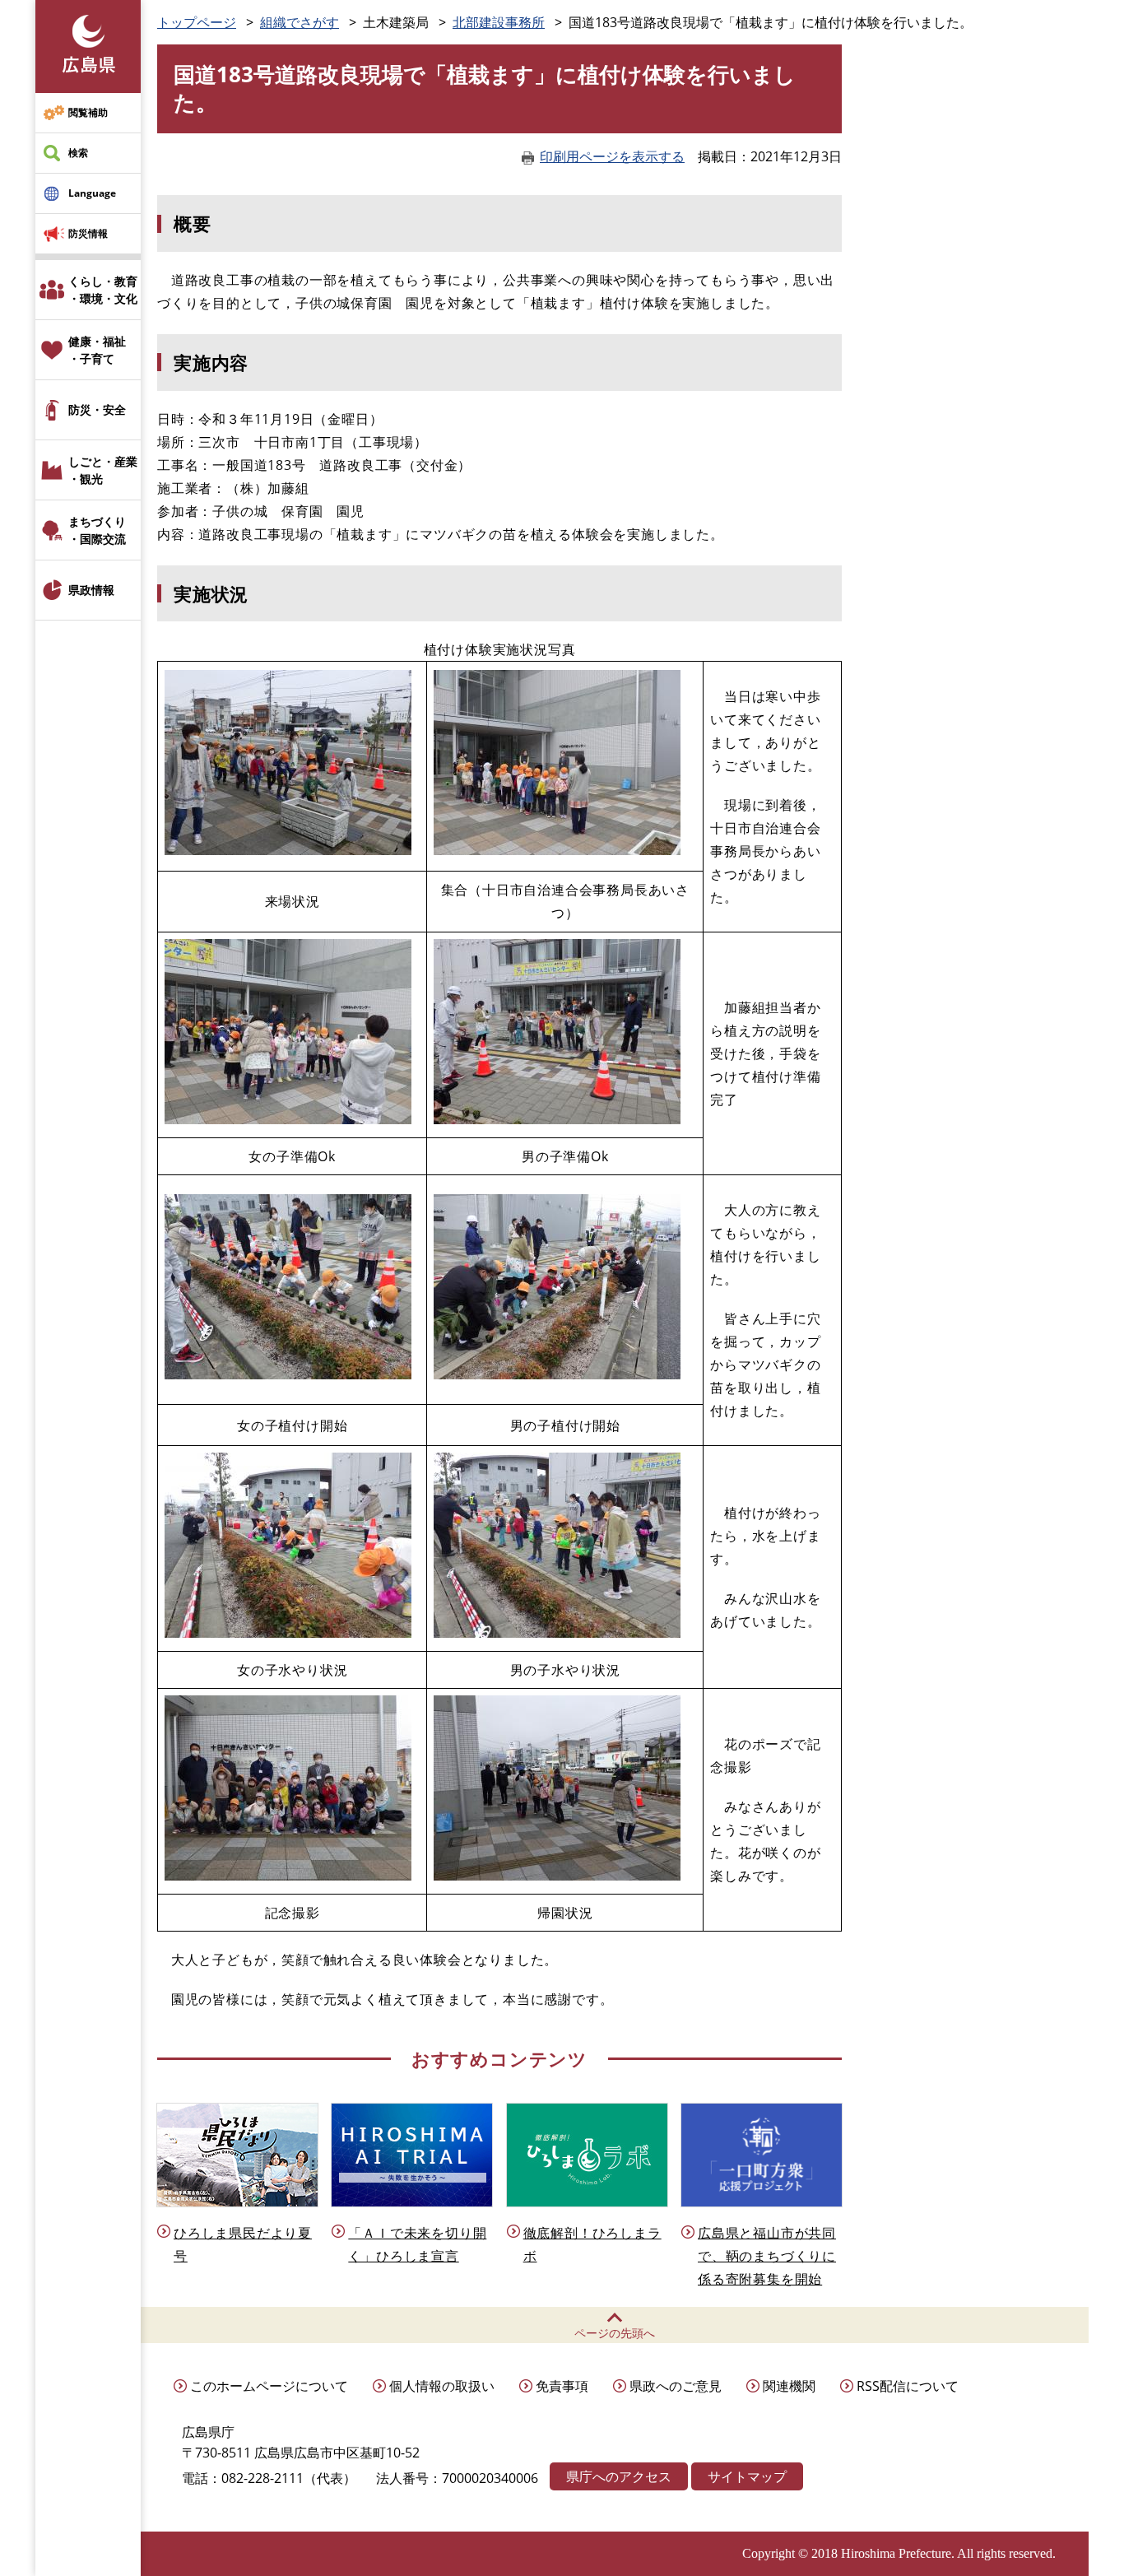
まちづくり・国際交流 (97, 530)
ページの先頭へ (615, 2333)
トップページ (197, 22)
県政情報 (91, 590)
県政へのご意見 (676, 2386)
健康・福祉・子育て (97, 350)
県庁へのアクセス (619, 2476)
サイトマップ (747, 2476)
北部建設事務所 (499, 22)
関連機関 (789, 2386)
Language (92, 193)
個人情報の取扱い (442, 2386)
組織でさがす (300, 22)
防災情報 (88, 233)
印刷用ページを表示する (612, 156)
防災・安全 (97, 409)
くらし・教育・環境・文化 (103, 290)
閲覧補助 (88, 112)
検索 (78, 153)
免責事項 (562, 2386)
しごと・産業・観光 (103, 470)
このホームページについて (269, 2386)
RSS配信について (908, 2386)
